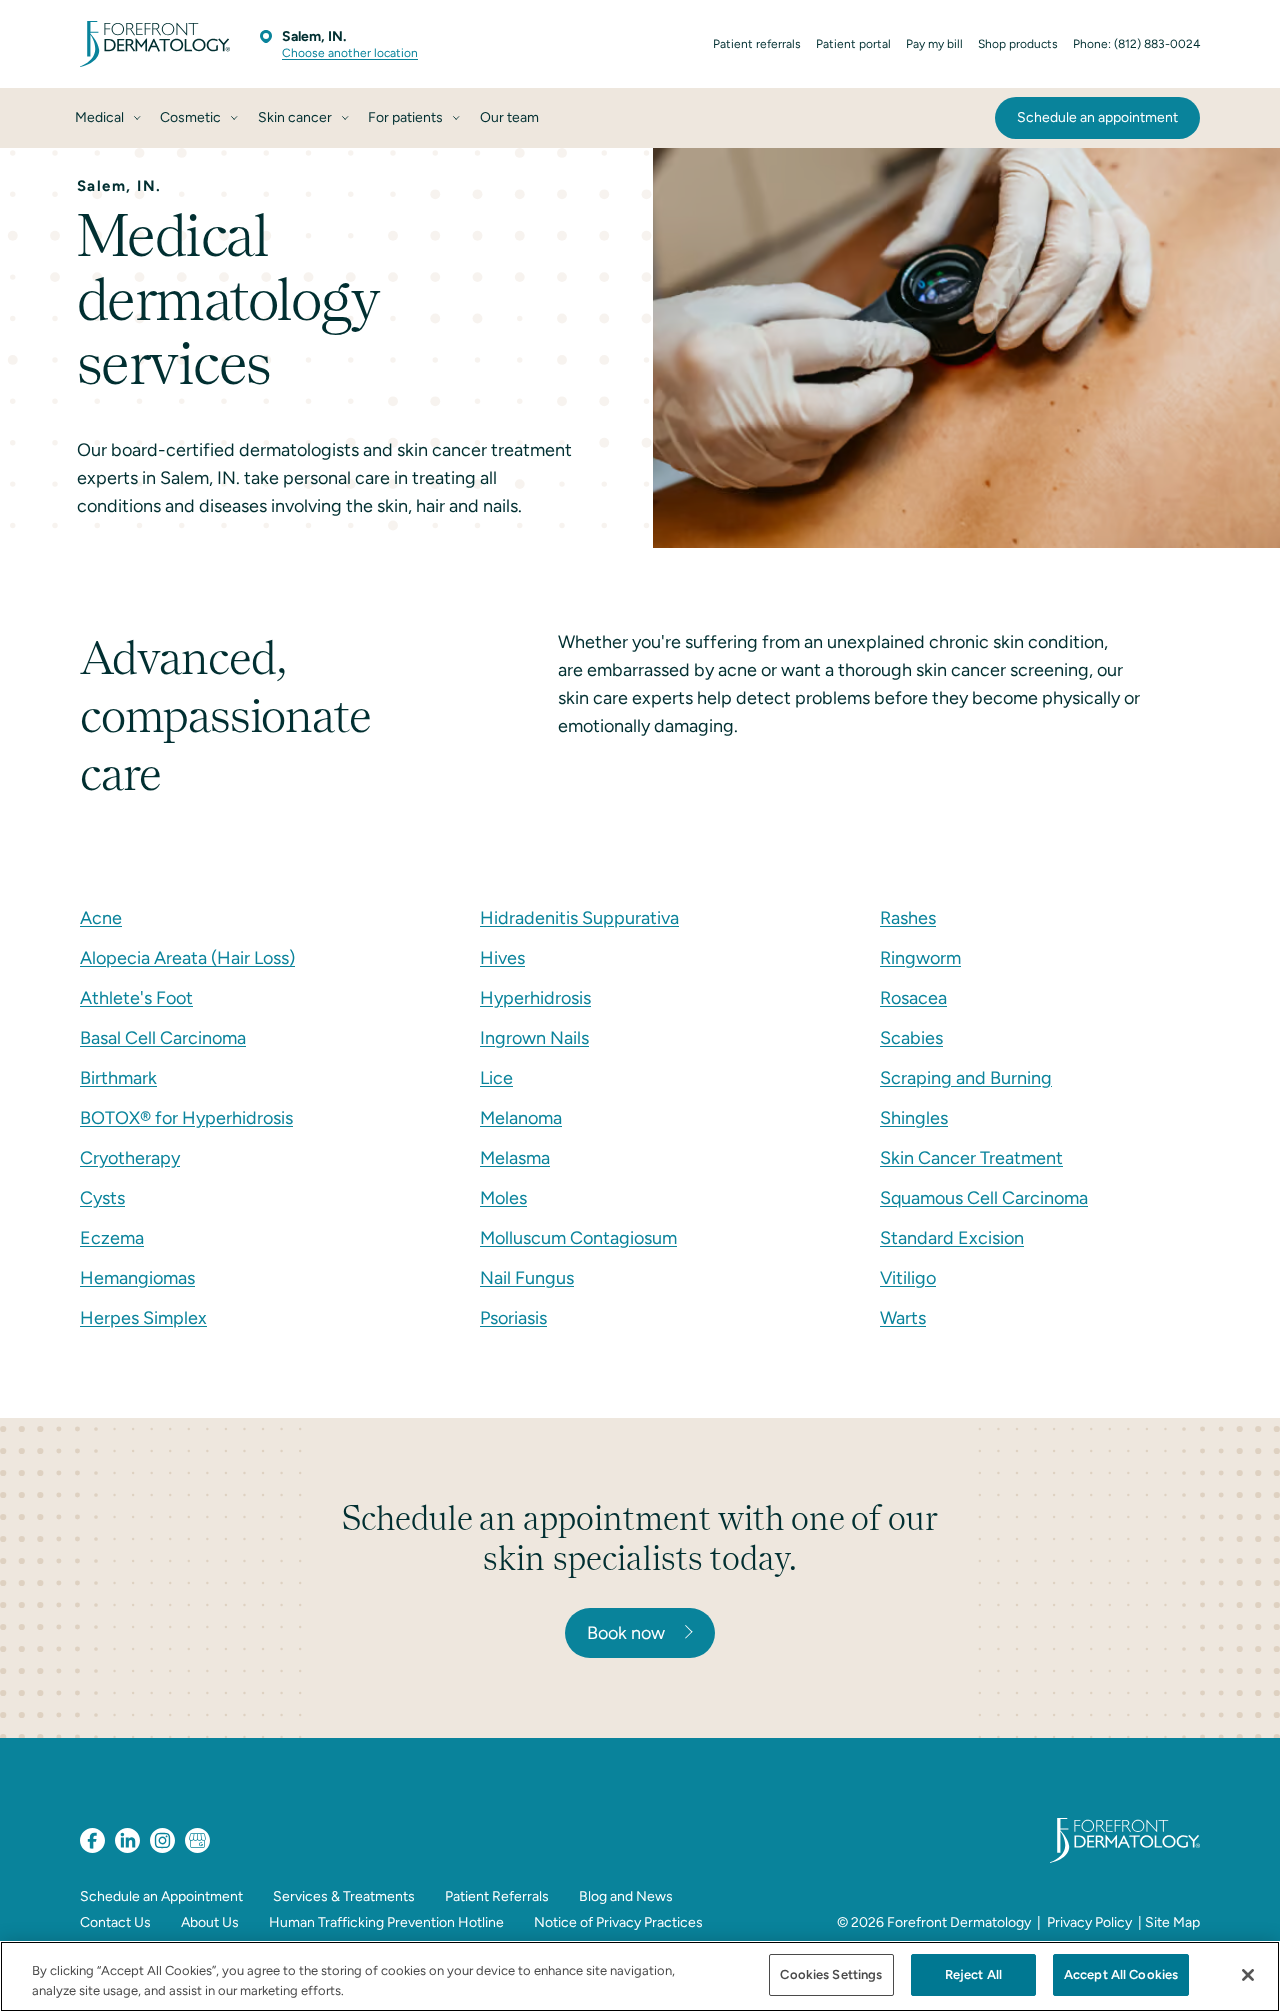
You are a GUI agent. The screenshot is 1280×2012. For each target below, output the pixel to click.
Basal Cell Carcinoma (163, 1038)
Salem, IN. (314, 36)
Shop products (1018, 44)
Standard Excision (952, 1238)
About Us (210, 1922)
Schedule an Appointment (161, 1896)
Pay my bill (934, 44)
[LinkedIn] (127, 1840)
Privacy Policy (1089, 1922)
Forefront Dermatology (959, 1922)
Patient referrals (757, 44)
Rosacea (913, 998)
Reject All (973, 1974)
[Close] (1248, 1975)
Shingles (914, 1118)
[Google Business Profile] (197, 1840)
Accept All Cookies (1121, 1974)
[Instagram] (162, 1840)
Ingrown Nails (534, 1038)
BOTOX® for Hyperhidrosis (186, 1118)
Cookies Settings (831, 1974)
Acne (101, 918)
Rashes (908, 918)
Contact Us (115, 1922)
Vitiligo (908, 1278)
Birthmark (118, 1078)
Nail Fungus (527, 1278)
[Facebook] (92, 1840)
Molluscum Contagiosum (578, 1238)
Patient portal (853, 44)
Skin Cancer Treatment (971, 1158)
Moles (503, 1198)
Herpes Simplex (143, 1318)
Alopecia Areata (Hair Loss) (187, 958)
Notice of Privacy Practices (618, 1922)
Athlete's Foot (136, 998)
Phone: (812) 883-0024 (1136, 44)
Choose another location (350, 53)
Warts (903, 1318)
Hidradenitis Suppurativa (579, 918)
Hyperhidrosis (535, 998)
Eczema (112, 1238)
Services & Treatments (344, 1896)
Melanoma (521, 1118)
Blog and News (626, 1896)
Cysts (102, 1198)
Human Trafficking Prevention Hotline (386, 1922)
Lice (496, 1078)
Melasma (515, 1158)
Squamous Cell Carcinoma (984, 1198)
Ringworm (920, 958)
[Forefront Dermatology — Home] (155, 44)
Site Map (1172, 1922)
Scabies (911, 1038)
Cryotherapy (130, 1158)
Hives (502, 958)
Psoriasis (513, 1318)
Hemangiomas (137, 1278)
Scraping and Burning (966, 1078)
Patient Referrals (497, 1896)
